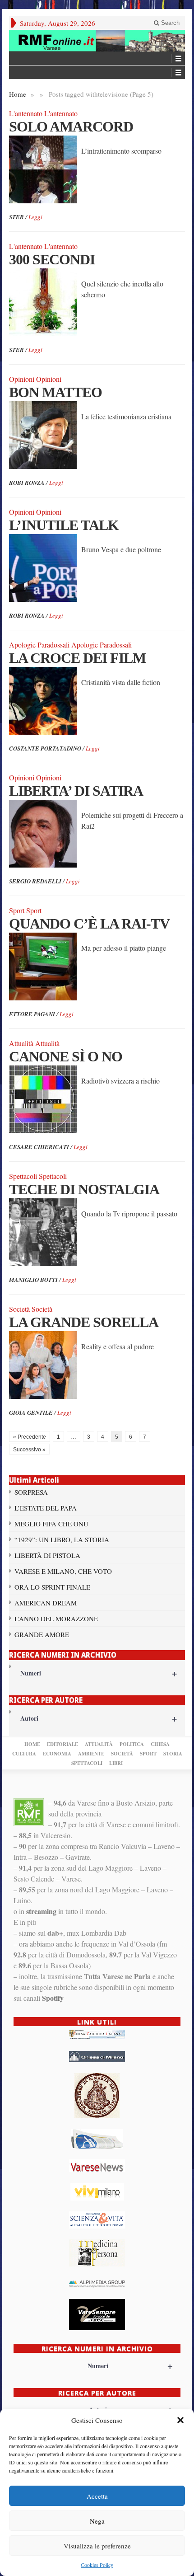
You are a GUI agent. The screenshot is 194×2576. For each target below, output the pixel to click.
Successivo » (29, 1450)
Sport (148, 1754)
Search (169, 23)
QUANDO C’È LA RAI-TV (89, 924)
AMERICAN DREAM (46, 1603)
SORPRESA (31, 1492)
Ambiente (91, 1754)
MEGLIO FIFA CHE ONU (51, 1524)
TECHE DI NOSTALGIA (84, 1189)
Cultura (24, 1754)
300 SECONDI (52, 259)
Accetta (97, 2496)
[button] (180, 2420)
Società (122, 1754)
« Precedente (30, 1437)
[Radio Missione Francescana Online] (97, 41)
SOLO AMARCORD (71, 127)
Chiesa (160, 1744)
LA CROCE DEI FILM (77, 658)
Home (18, 94)
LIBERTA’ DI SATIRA (76, 791)
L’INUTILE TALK (64, 525)
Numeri (99, 1673)
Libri (116, 1763)
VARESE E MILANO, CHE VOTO (63, 1571)
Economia (57, 1754)
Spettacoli (87, 1763)
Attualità (99, 1744)
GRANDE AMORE (42, 1634)
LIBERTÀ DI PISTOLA (47, 1555)
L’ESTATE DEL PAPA (46, 1508)
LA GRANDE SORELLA (84, 1322)
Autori (99, 1718)
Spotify (53, 1998)
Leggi (35, 217)
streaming (41, 1911)
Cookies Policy (97, 2565)
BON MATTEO (55, 392)
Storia (173, 1754)
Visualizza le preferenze (97, 2546)
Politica (132, 1744)
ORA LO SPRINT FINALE (52, 1587)
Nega (97, 2521)
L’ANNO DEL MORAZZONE (56, 1619)
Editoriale (62, 1744)
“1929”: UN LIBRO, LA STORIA (62, 1539)
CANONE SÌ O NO (66, 1056)
